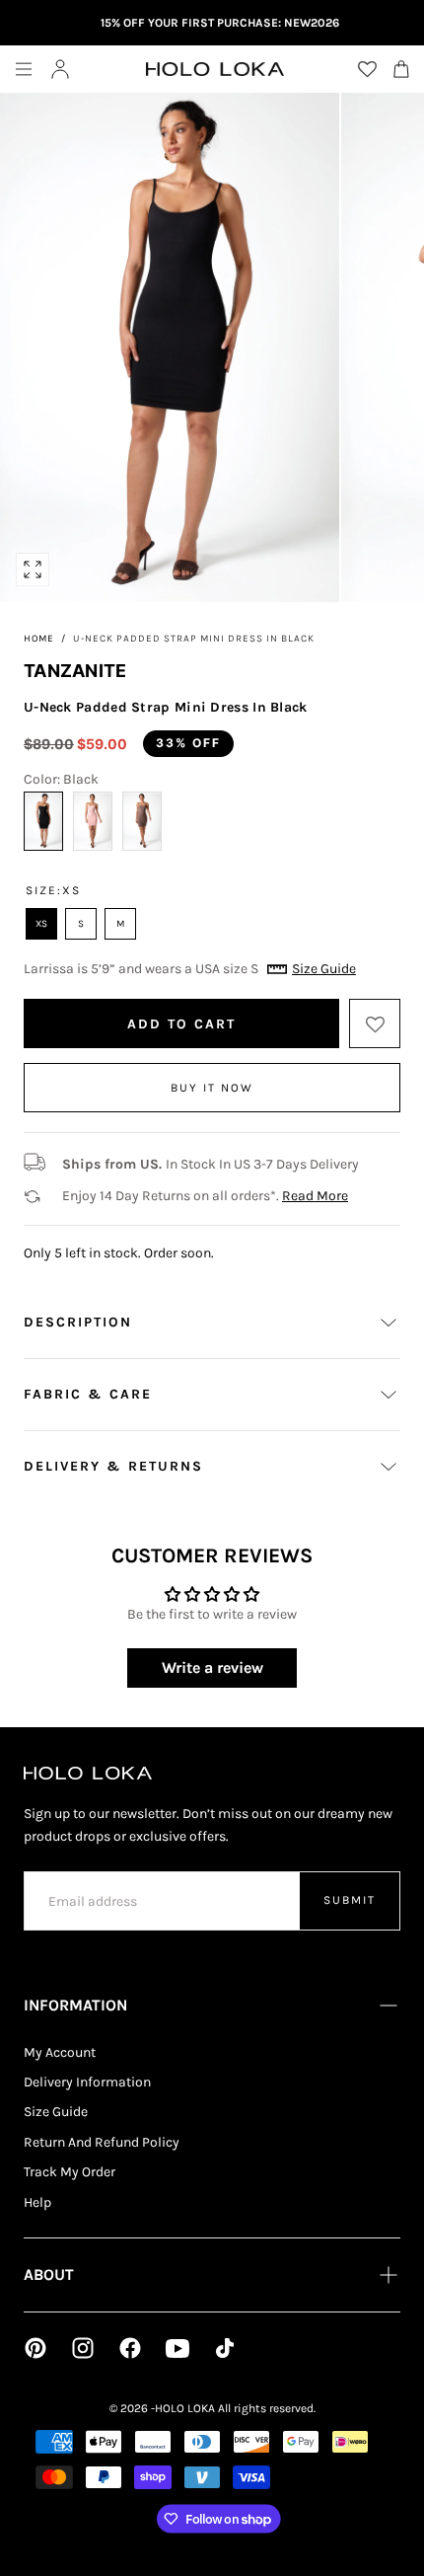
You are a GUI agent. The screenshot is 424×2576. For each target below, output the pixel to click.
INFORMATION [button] (75, 2005)
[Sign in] (60, 69)
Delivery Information (87, 2082)
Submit (350, 1900)
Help (37, 2202)
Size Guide (56, 2112)
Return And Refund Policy (102, 2142)
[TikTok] (225, 2348)
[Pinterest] (35, 2348)
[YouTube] (177, 2348)
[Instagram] (83, 2348)
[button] (24, 69)
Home (39, 639)
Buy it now (212, 1088)
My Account (60, 2052)
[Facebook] (130, 2348)
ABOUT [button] (49, 2274)
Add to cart (181, 1024)
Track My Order (70, 2172)
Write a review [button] (212, 1667)
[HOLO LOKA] (88, 1773)
